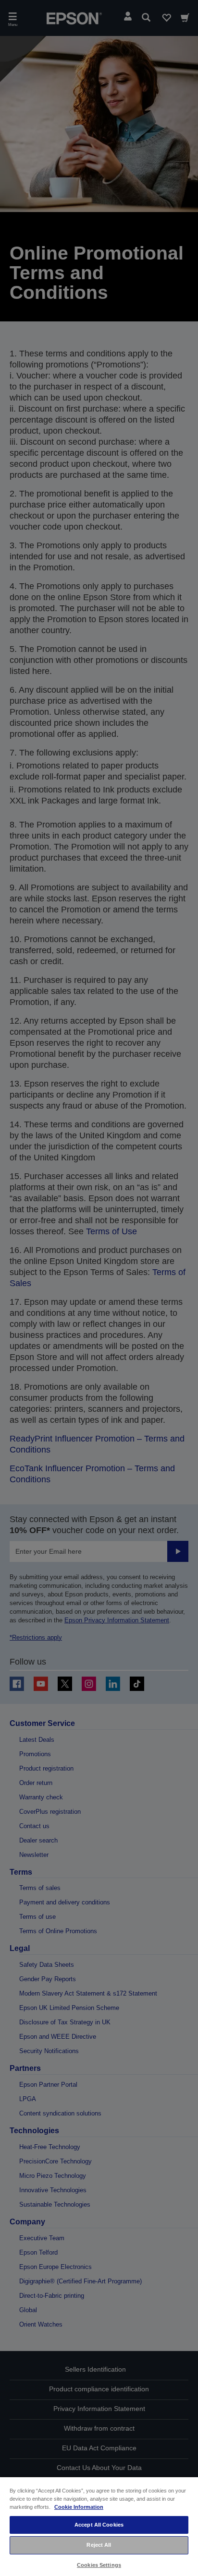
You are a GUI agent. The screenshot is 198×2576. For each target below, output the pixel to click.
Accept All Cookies (99, 2525)
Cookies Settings (99, 2565)
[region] (99, 2526)
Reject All (99, 2545)
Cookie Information (79, 2507)
